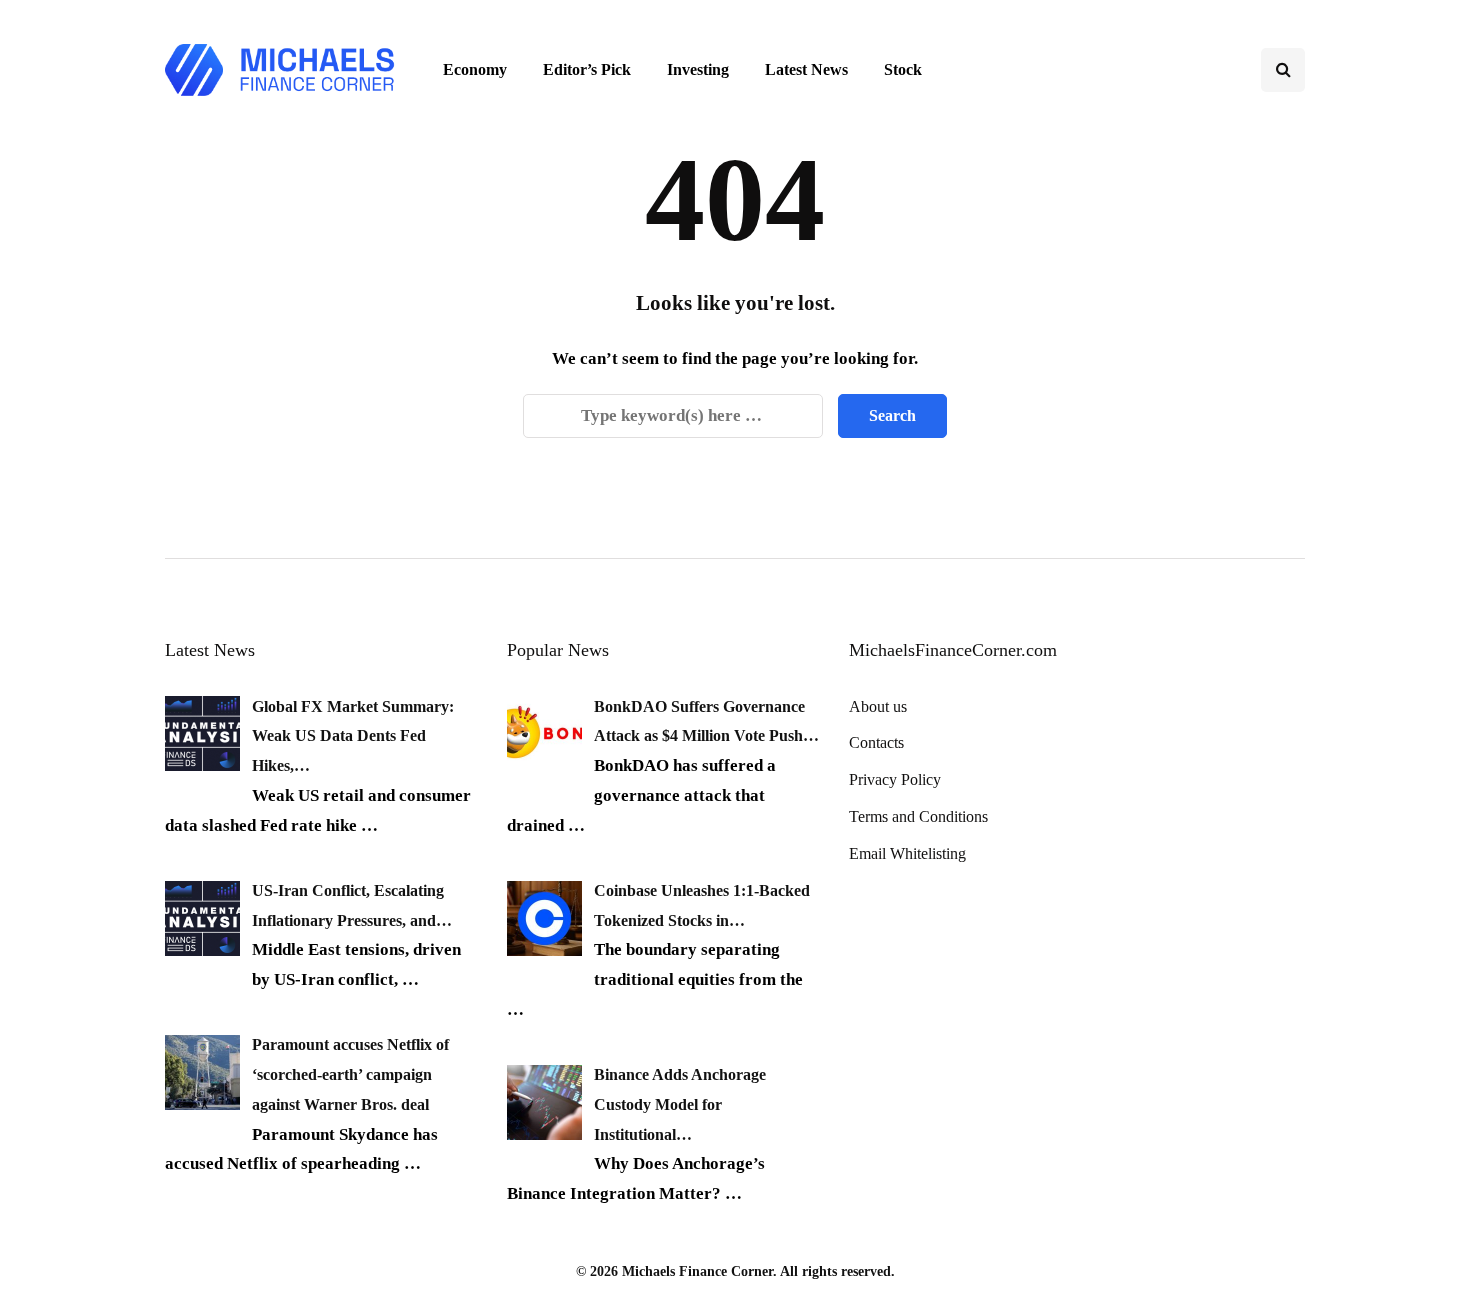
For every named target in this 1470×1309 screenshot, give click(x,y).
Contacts (876, 742)
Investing (698, 69)
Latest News (806, 69)
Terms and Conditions (918, 816)
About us (878, 706)
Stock (903, 69)
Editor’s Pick (587, 69)
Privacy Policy (895, 779)
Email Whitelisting (907, 853)
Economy (475, 69)
